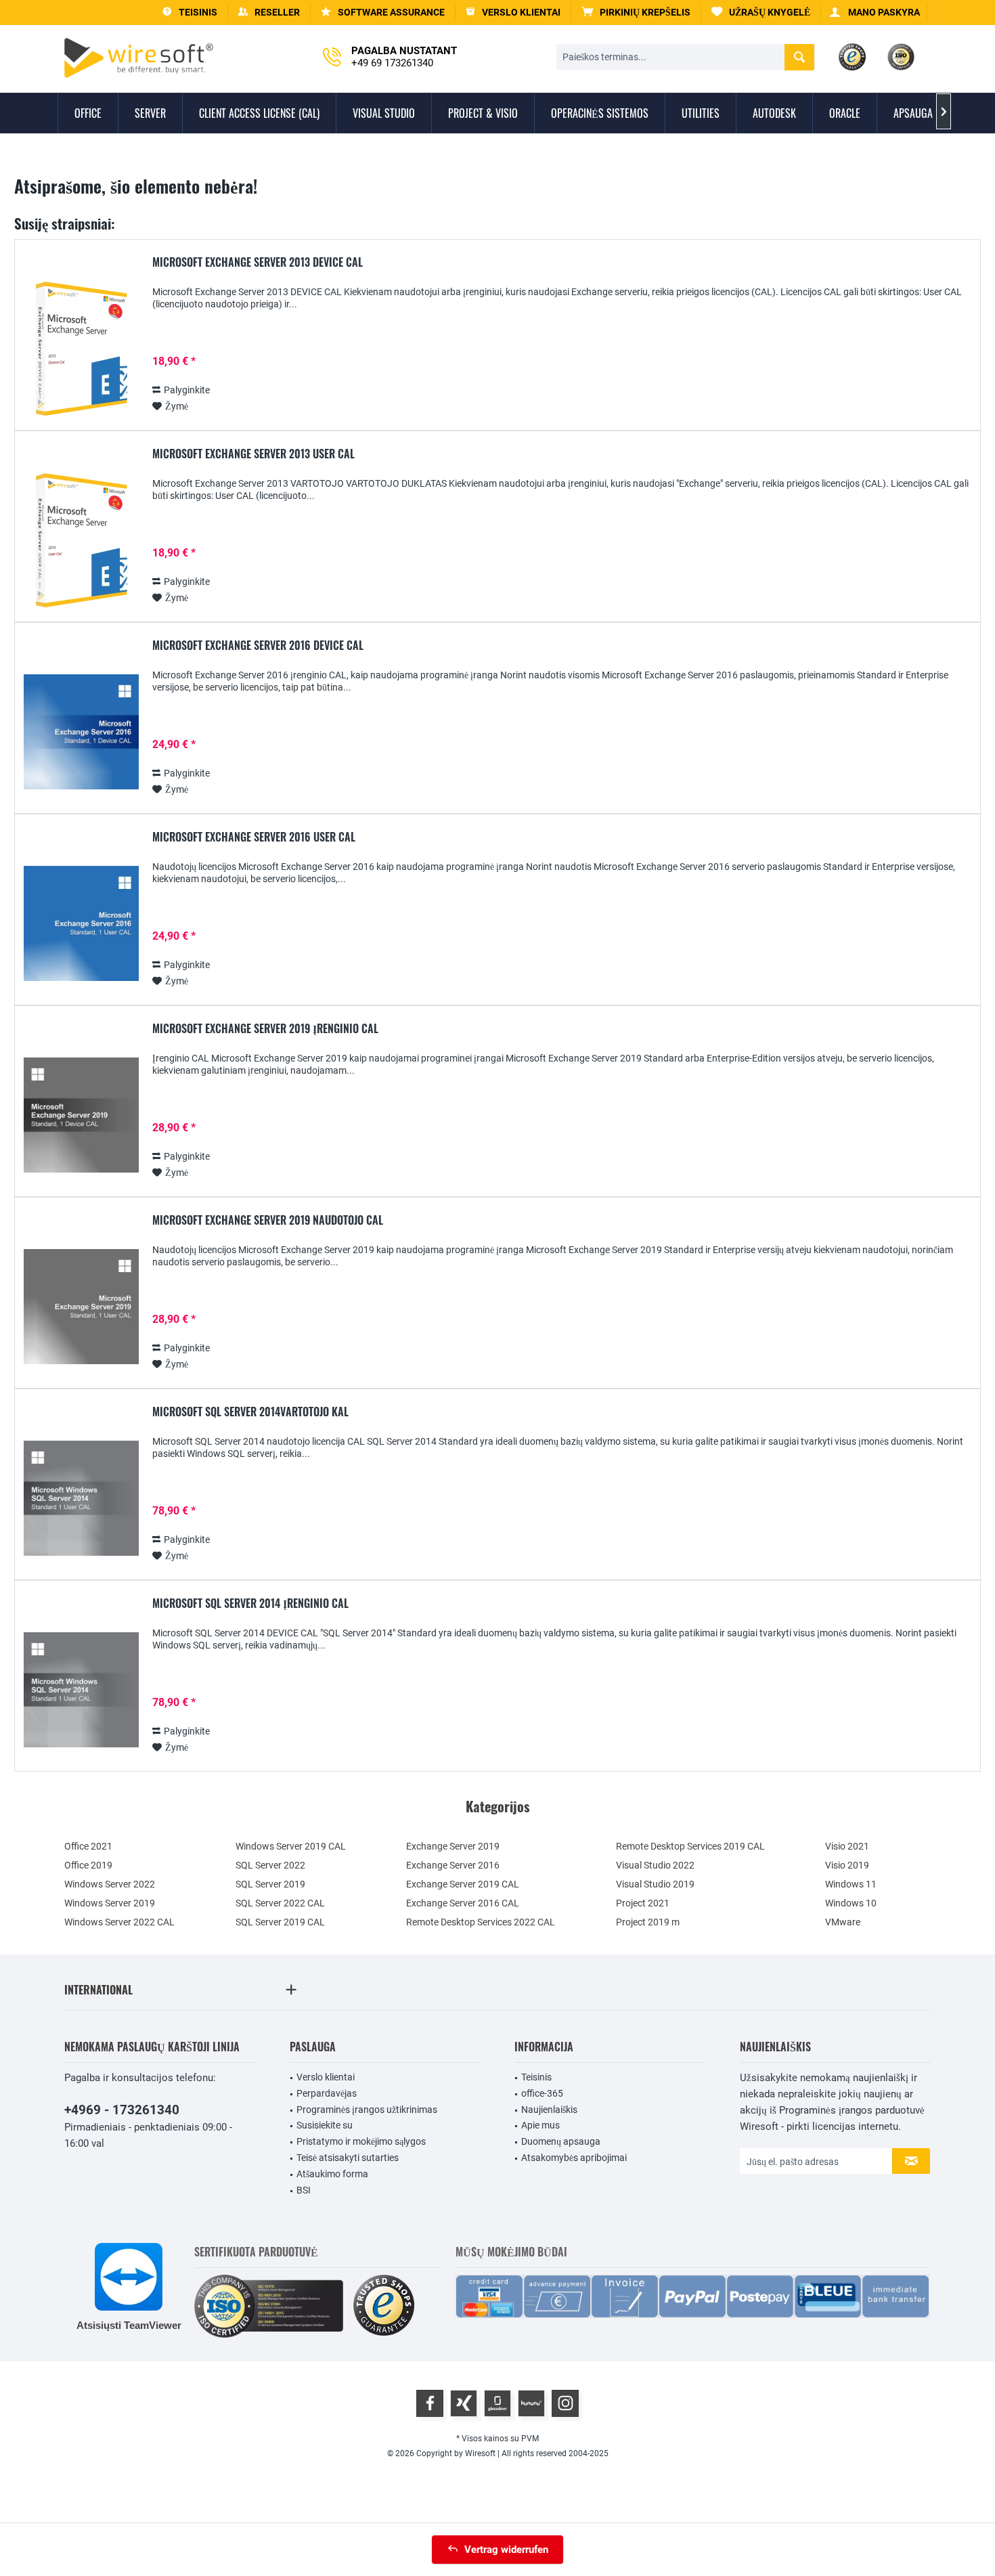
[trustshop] (384, 2306)
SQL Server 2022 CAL (280, 1903)
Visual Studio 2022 (655, 1865)
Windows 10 (851, 1903)
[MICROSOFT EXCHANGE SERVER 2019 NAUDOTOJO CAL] (81, 1307)
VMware (843, 1922)
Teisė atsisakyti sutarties (348, 2158)
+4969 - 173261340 (122, 2110)
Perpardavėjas (327, 2093)
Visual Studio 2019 (655, 1884)
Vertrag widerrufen (506, 2550)
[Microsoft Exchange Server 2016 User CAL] (81, 924)
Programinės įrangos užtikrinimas (367, 2110)
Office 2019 (88, 1865)
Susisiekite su (325, 2125)
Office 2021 (88, 1846)
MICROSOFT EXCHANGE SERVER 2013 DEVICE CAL (258, 263)
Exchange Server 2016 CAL (463, 1903)
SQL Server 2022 (270, 1865)
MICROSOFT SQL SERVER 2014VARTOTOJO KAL (250, 1412)
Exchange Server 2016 (453, 1865)
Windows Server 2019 (110, 1903)
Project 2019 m (648, 1922)
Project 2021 (643, 1903)
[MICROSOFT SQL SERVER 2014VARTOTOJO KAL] (81, 1499)
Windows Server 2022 (110, 1884)
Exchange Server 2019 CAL (463, 1884)
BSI (304, 2190)
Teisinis (536, 2077)
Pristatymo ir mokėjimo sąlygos (361, 2141)
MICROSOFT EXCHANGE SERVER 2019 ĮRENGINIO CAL (265, 1029)
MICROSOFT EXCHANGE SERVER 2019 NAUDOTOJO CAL (268, 1221)
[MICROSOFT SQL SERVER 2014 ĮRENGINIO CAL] (81, 1690)
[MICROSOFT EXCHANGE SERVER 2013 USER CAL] (81, 541)
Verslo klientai (326, 2077)
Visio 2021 (847, 1846)
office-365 (542, 2093)
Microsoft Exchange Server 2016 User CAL (254, 837)
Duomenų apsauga (561, 2141)
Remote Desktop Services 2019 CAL (690, 1846)
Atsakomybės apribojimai (574, 2158)
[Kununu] (531, 2403)
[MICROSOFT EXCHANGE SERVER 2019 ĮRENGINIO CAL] (81, 1115)
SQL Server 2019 (270, 1884)
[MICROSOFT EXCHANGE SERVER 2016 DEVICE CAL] (81, 732)
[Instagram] (565, 2403)
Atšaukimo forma (332, 2174)
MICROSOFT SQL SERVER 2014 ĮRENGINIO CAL (250, 1604)
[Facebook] (430, 2403)
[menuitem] (636, 13)
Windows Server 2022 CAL (119, 1922)
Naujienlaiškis (549, 2110)
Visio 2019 (847, 1865)
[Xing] (464, 2403)
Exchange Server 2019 (453, 1846)
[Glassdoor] (497, 2403)
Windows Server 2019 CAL (291, 1846)
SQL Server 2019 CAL (280, 1922)
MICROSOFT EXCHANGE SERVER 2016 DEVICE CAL (258, 646)
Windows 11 (851, 1884)
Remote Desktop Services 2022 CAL (481, 1922)
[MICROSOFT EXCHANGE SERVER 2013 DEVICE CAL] (81, 349)
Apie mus (540, 2125)
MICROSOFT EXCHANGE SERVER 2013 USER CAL (253, 454)
